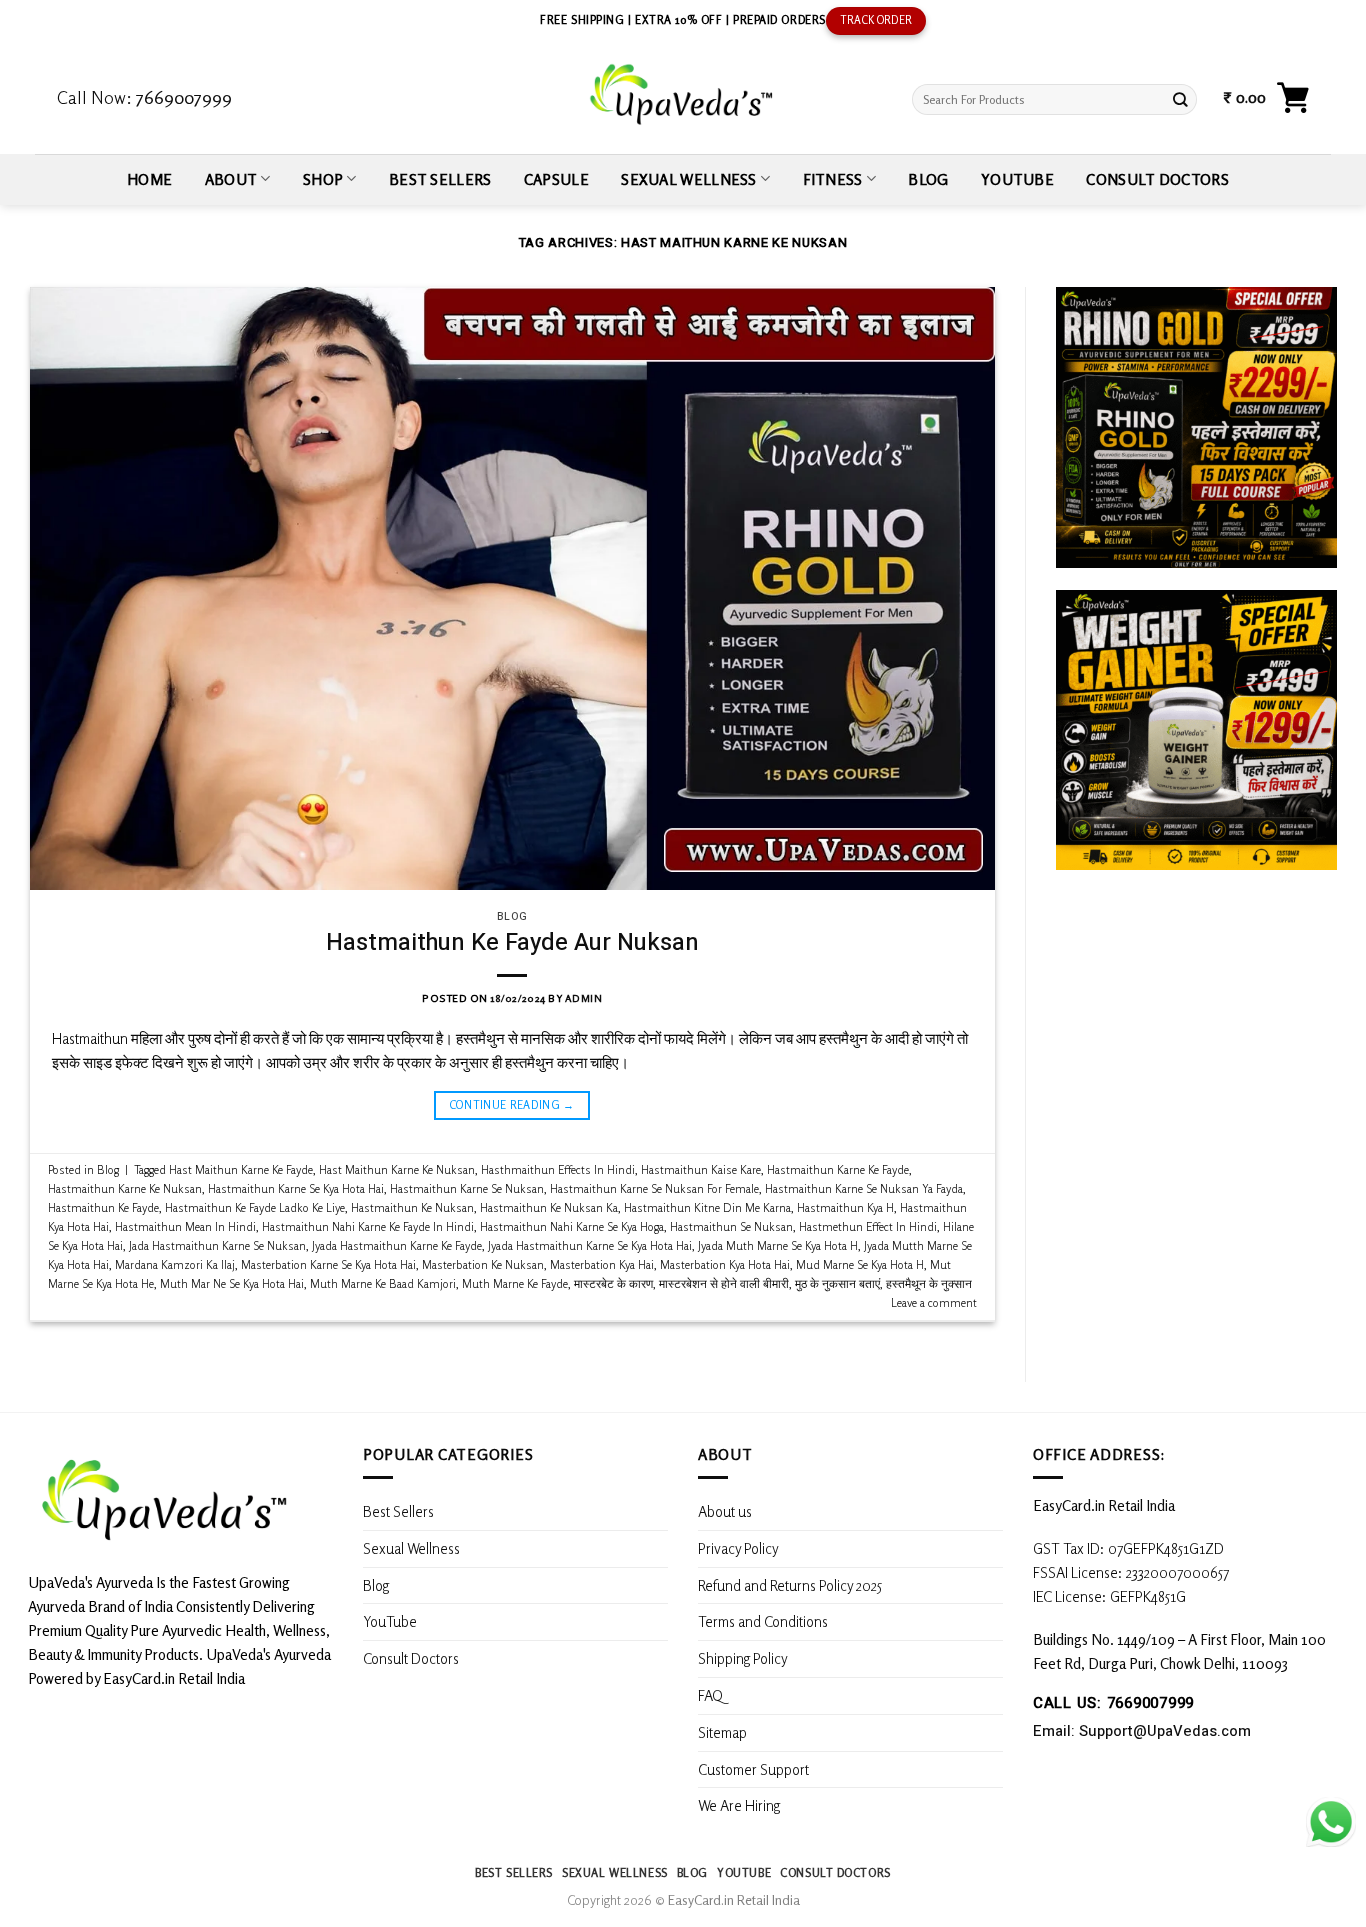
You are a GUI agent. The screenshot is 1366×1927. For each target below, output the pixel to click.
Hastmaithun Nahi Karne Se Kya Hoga (572, 1226)
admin (584, 998)
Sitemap (722, 1732)
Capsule (556, 179)
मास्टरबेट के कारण (613, 1283)
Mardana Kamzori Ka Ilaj (175, 1264)
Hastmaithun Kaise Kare (701, 1169)
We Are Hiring (739, 1805)
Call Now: (144, 97)
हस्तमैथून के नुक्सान (929, 1283)
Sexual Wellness (688, 179)
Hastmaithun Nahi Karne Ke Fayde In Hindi (368, 1226)
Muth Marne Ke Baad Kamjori (383, 1283)
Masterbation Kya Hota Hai (725, 1264)
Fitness (833, 179)
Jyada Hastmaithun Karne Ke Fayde (397, 1245)
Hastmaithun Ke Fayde (103, 1207)
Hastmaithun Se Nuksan (731, 1226)
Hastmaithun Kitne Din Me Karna (707, 1207)
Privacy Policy (738, 1548)
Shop (323, 179)
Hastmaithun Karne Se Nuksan (467, 1188)
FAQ (710, 1695)
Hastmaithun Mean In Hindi (185, 1226)
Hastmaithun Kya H (845, 1207)
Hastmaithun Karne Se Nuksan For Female (654, 1188)
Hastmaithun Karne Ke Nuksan (125, 1188)
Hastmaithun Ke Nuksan (412, 1207)
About (231, 179)
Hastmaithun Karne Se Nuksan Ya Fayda (864, 1188)
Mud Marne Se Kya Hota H (860, 1264)
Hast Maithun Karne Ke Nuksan (397, 1169)
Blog (928, 179)
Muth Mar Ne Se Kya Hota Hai (232, 1283)
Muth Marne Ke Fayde (515, 1283)
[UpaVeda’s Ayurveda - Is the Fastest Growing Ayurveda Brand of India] (682, 94)
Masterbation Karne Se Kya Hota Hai (328, 1264)
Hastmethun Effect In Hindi (868, 1226)
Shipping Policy (744, 1658)
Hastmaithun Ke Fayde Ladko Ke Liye (255, 1207)
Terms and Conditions (763, 1621)
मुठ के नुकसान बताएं (837, 1283)
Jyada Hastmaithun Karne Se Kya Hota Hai (590, 1245)
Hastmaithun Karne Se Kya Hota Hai (296, 1188)
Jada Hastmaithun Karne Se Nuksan (217, 1245)
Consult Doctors (1157, 179)
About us (725, 1511)
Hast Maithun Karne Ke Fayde (241, 1169)
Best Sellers (440, 179)
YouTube (1017, 179)
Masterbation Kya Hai (602, 1264)
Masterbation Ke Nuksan (483, 1264)
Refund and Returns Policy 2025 (790, 1585)
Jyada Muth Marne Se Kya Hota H (778, 1245)
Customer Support (753, 1769)
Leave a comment (934, 1302)
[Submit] (1181, 99)
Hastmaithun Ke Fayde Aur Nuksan (512, 942)
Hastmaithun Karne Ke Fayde (838, 1169)
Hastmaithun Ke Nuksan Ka (549, 1207)
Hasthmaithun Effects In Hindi (558, 1169)
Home (149, 179)
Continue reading (512, 1105)
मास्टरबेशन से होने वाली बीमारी (724, 1283)
